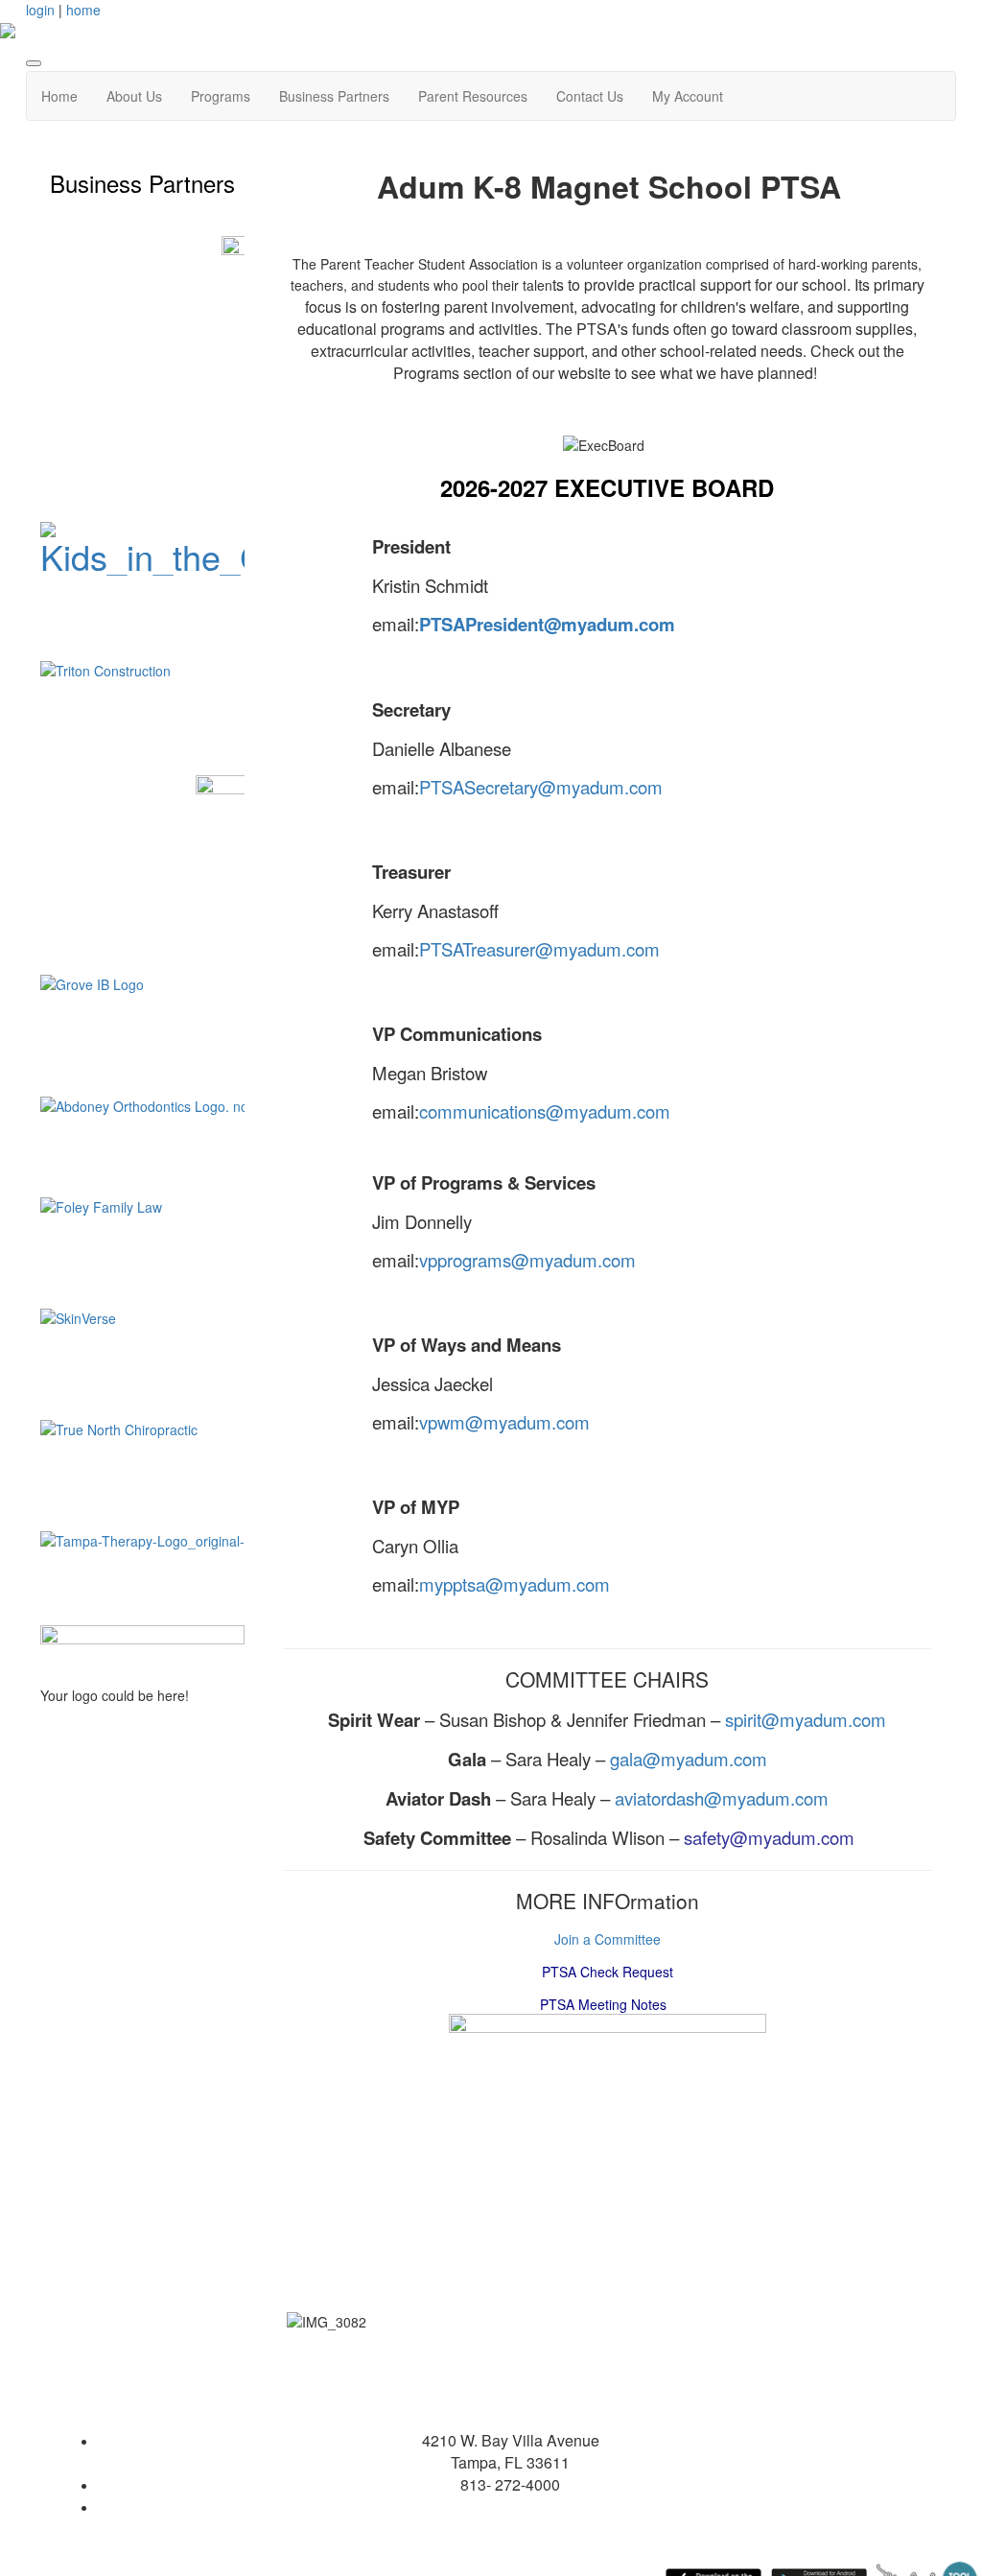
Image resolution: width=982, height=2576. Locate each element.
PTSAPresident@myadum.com (547, 624)
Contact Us (590, 96)
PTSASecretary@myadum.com (541, 787)
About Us (134, 96)
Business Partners (334, 96)
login (40, 10)
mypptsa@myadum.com (514, 1584)
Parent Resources (473, 96)
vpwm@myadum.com (504, 1422)
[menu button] (34, 63)
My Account (688, 96)
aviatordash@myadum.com (722, 1798)
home (83, 10)
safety (707, 1837)
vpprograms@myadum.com (527, 1260)
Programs (221, 96)
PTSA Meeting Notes (603, 2004)
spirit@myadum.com (806, 1719)
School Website (510, 2506)
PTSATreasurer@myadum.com (539, 949)
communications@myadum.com (545, 1111)
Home (59, 96)
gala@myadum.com (689, 1759)
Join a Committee (608, 1939)
